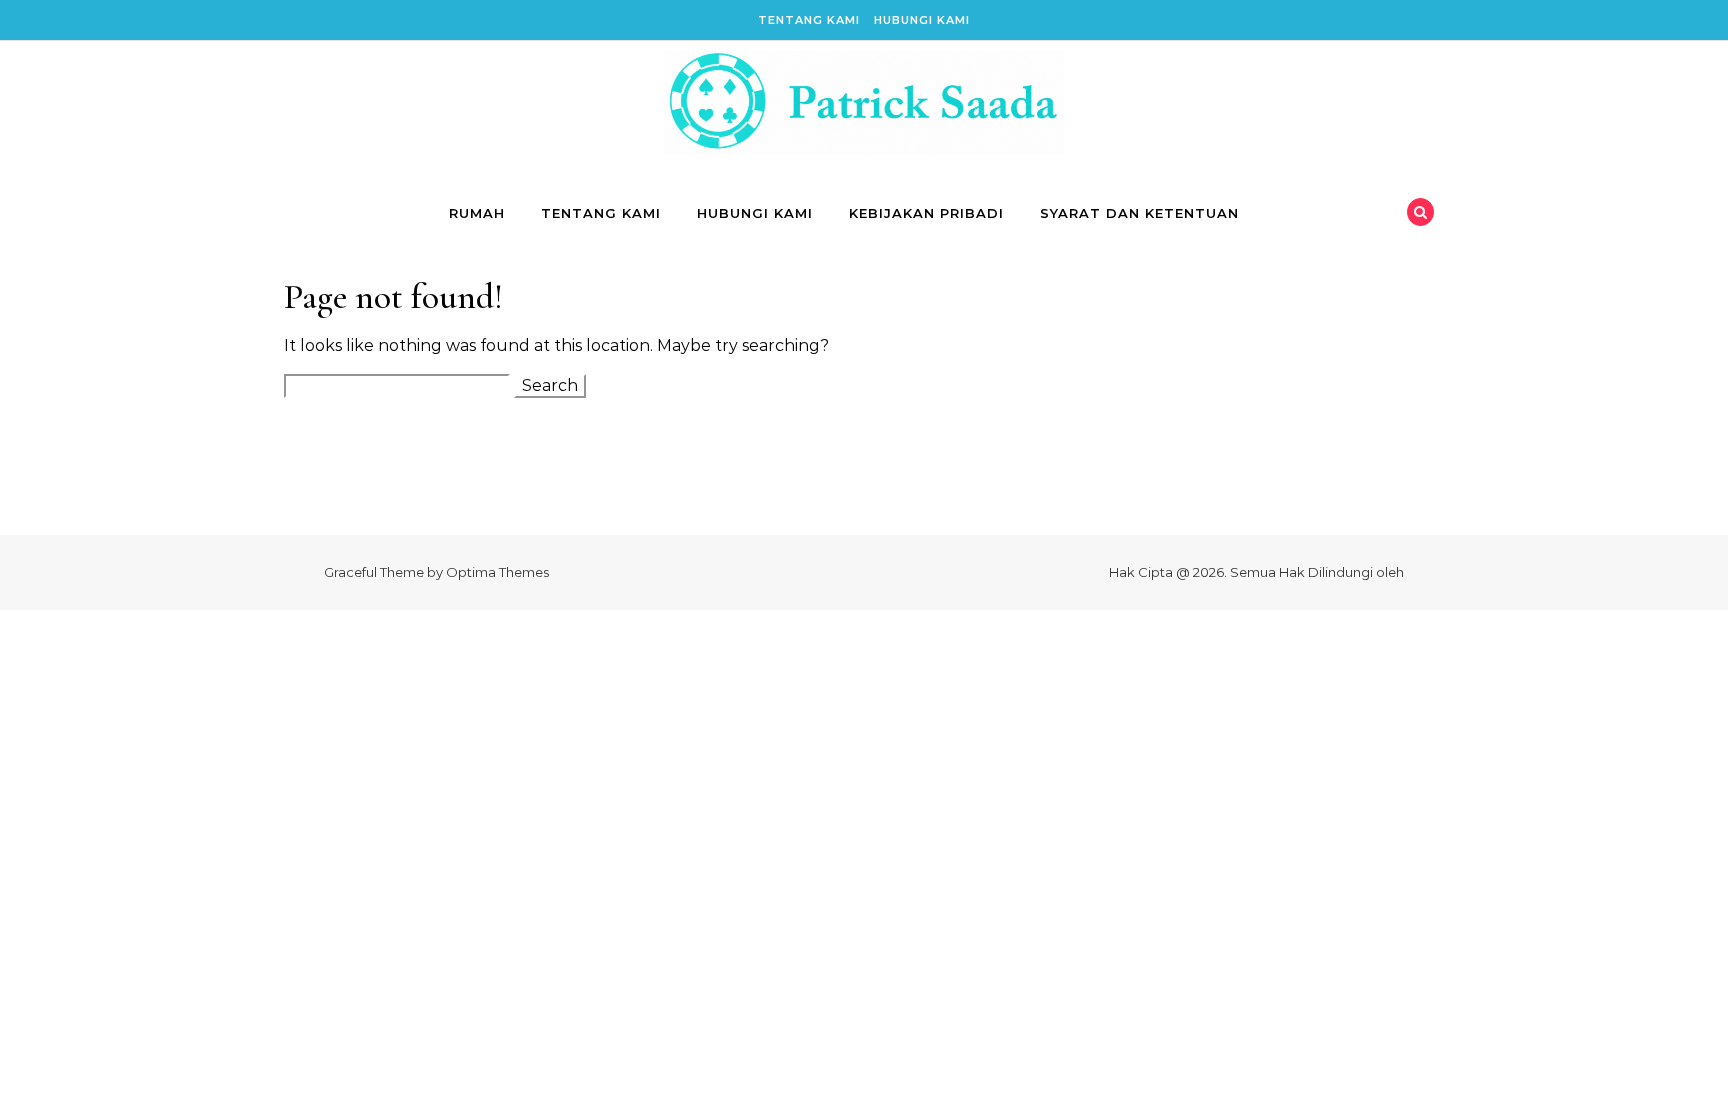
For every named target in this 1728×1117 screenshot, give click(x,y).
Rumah (477, 213)
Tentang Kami (809, 20)
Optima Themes (497, 572)
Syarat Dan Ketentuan (1139, 213)
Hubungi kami (922, 20)
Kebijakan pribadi (926, 213)
